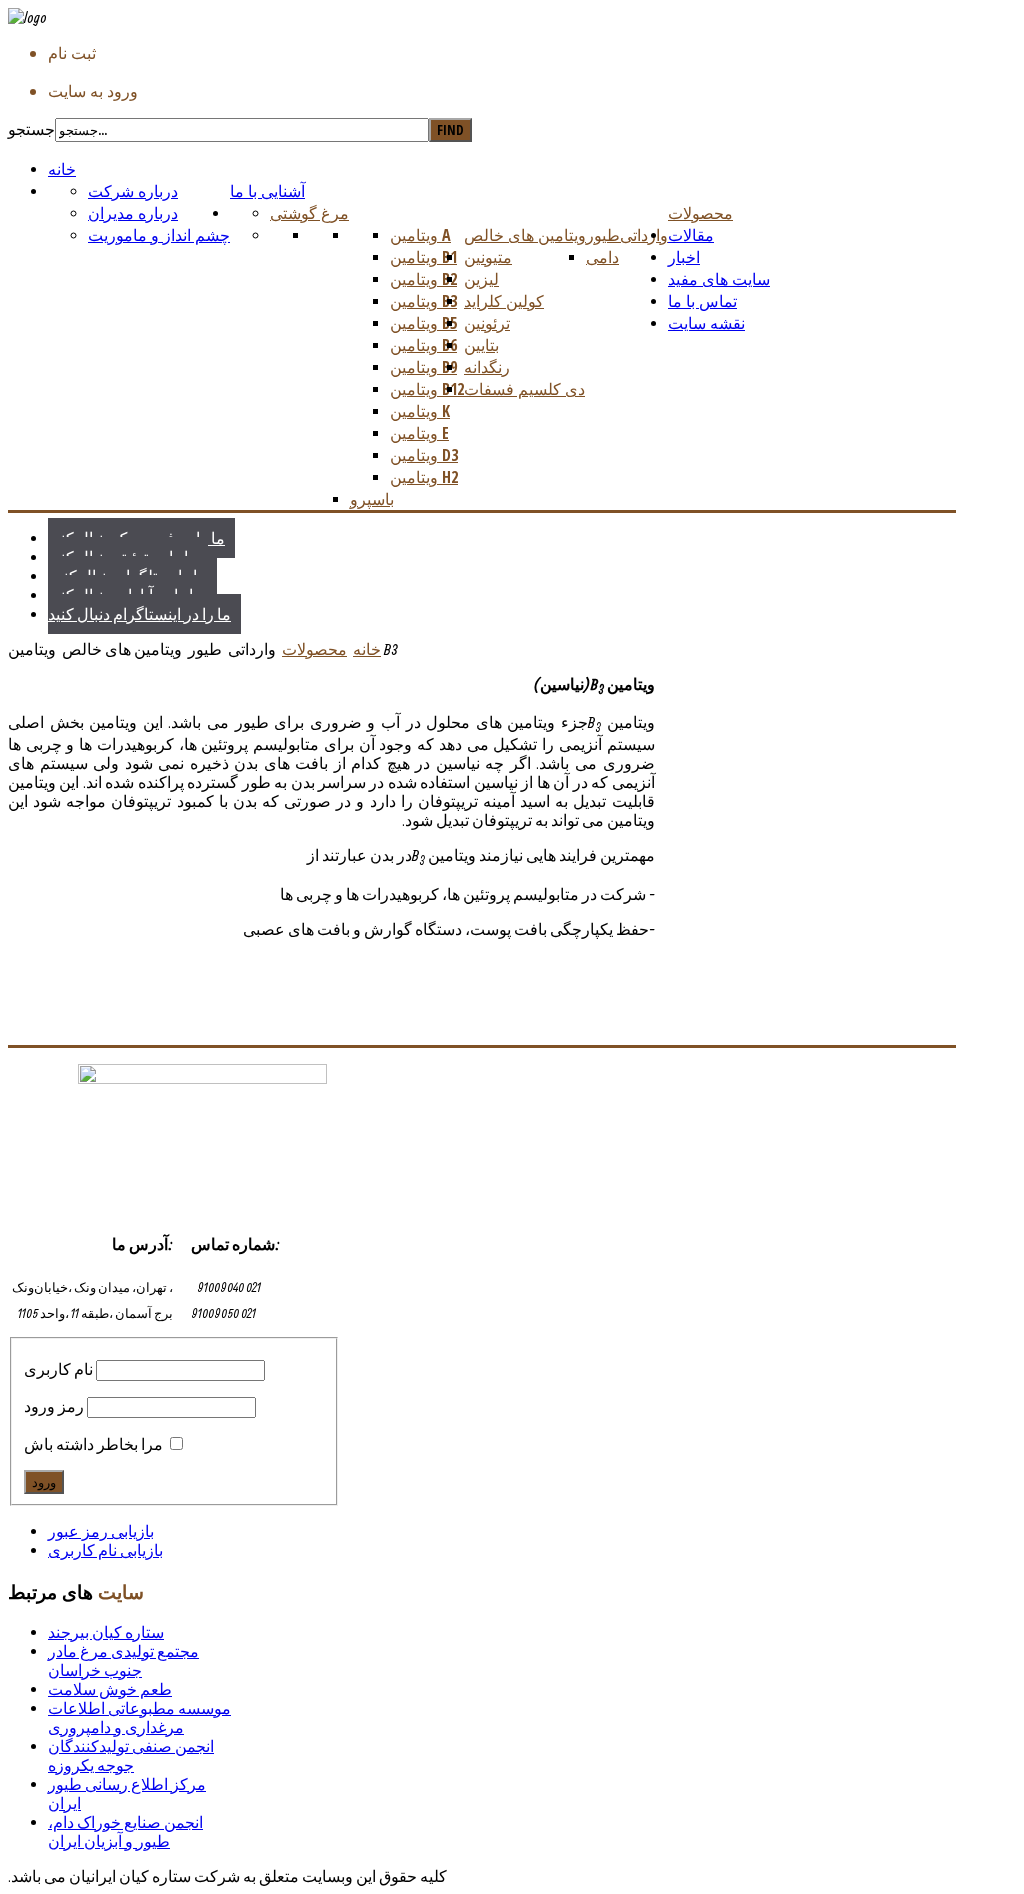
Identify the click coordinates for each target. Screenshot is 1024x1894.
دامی (602, 257)
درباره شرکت (133, 191)
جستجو (31, 129)
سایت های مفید (719, 279)
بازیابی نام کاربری (105, 1550)
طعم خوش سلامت (110, 1689)
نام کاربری (58, 1369)
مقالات (691, 235)
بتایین (481, 345)
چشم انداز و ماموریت (159, 235)
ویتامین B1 (423, 257)
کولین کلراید (504, 301)
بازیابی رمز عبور (101, 1531)
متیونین (488, 257)
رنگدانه (487, 367)
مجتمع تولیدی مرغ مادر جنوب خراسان (123, 1660)
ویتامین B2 (423, 279)
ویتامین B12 (427, 389)
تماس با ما (702, 301)
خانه (62, 169)
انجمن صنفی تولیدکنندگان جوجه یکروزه (131, 1755)
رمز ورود (54, 1406)
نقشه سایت (706, 323)
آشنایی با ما (267, 191)
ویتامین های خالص (525, 235)
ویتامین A (420, 235)
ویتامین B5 (423, 323)
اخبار (684, 257)
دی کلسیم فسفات (524, 389)
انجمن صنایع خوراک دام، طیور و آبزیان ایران (125, 1831)
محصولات (700, 213)
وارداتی (644, 235)
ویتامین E (419, 433)
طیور (603, 235)
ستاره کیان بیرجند (106, 1632)
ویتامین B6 (423, 345)
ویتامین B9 (423, 367)
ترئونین (487, 323)
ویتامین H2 (424, 477)
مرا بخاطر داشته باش (93, 1444)
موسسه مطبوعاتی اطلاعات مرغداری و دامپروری (139, 1717)
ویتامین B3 (423, 301)
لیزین (481, 279)
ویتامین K (420, 411)
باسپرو (372, 499)
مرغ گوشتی (309, 213)
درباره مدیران (133, 213)
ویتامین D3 (424, 455)
